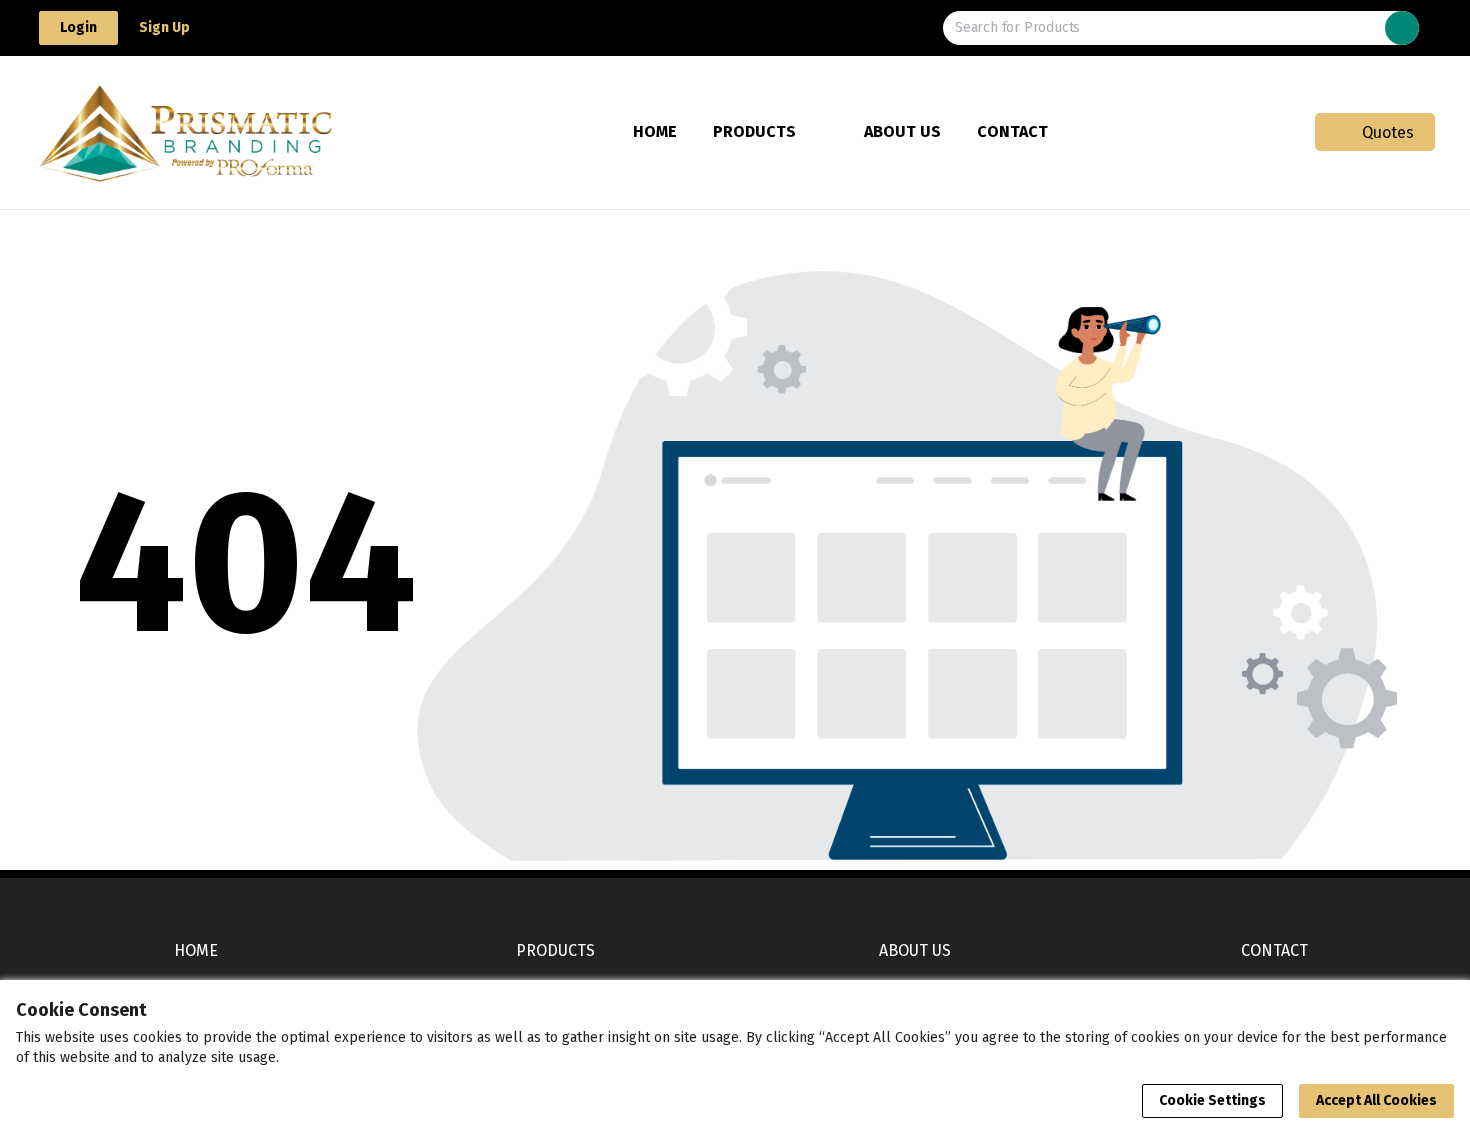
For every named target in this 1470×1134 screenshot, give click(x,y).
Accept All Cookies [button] (1376, 1100)
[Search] (1402, 28)
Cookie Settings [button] (1212, 1100)
